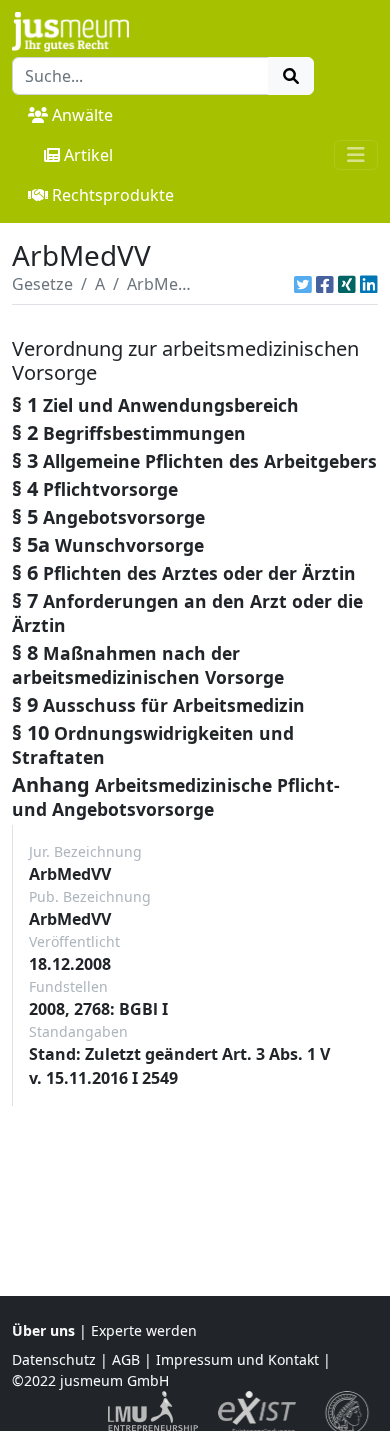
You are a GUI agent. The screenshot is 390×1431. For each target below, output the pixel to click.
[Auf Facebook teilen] (325, 284)
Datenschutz (54, 1359)
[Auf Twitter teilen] (303, 284)
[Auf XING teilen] (347, 284)
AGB (126, 1359)
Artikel (88, 155)
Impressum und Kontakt (237, 1359)
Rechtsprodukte (113, 195)
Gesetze (42, 284)
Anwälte (82, 115)
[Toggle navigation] (356, 155)
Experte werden (144, 1330)
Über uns (43, 1330)
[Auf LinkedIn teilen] (369, 284)
